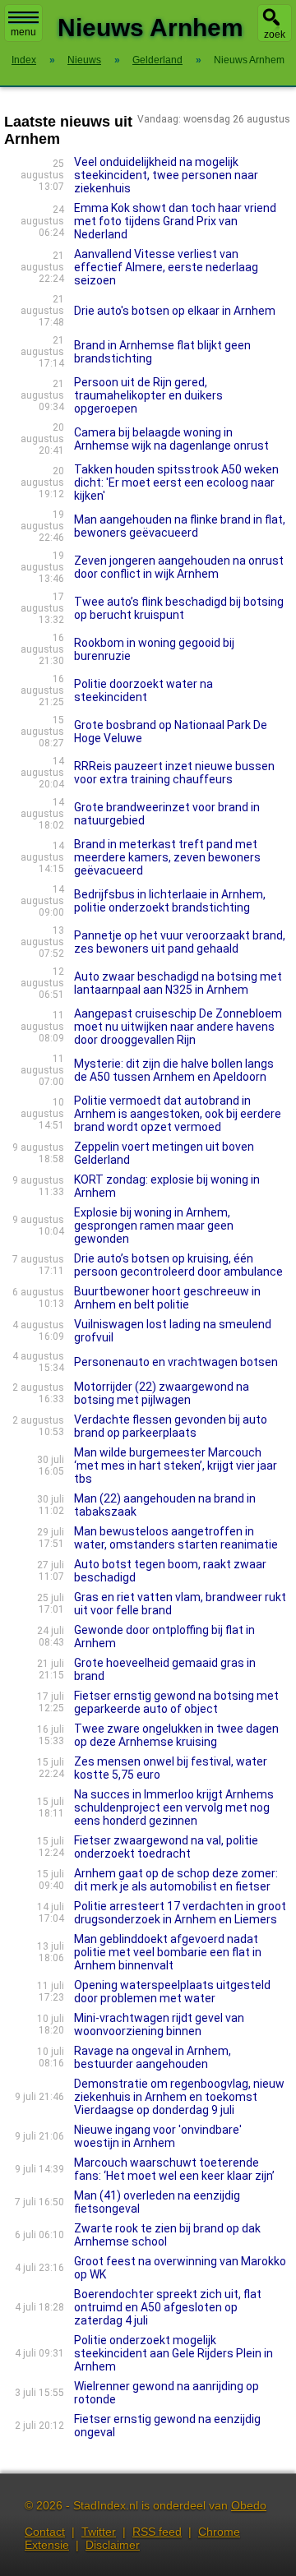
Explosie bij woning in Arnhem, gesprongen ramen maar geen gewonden (154, 1226)
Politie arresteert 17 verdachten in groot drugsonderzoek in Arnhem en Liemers (180, 1913)
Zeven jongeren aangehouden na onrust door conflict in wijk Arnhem (179, 567)
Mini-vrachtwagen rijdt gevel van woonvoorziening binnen (159, 2024)
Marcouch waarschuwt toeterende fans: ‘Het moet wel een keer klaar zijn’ (174, 2169)
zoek (275, 35)
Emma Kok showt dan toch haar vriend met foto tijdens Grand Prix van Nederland (175, 221)
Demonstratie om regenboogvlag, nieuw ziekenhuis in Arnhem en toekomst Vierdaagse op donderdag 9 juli (179, 2097)
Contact (45, 2532)
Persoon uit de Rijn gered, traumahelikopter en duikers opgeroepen (148, 395)
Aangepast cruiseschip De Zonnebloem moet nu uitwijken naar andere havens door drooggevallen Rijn (178, 1027)
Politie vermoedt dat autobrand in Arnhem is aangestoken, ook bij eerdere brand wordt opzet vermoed (178, 1114)
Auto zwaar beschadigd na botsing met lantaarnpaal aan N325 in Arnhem (178, 983)
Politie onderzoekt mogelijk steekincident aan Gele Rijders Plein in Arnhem (173, 2353)
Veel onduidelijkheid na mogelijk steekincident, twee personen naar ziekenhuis (166, 175)
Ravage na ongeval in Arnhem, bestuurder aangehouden (153, 2057)
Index (24, 60)
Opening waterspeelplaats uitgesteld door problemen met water (172, 1992)
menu (23, 32)
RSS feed (157, 2532)
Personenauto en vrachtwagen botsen (176, 1362)
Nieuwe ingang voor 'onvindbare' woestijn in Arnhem (158, 2136)
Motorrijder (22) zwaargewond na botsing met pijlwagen (162, 1393)
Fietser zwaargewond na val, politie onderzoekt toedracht (166, 1847)
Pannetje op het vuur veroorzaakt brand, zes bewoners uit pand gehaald (180, 942)
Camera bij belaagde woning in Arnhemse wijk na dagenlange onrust (171, 439)
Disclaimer (113, 2545)
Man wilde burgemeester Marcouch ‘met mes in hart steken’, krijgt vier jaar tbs (176, 1466)
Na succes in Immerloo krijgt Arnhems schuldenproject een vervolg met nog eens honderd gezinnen (174, 1807)
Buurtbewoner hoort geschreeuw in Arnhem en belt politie (167, 1298)
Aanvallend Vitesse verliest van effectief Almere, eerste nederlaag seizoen (166, 267)
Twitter (99, 2532)
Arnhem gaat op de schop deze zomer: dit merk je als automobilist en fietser (176, 1880)
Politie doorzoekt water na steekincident (143, 690)
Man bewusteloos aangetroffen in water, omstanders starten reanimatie (176, 1538)
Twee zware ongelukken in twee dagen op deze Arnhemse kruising (176, 1735)
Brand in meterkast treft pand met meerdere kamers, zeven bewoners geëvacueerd (167, 857)
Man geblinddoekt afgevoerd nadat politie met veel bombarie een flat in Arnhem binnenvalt (168, 1952)
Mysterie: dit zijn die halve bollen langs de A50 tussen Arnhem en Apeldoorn (174, 1070)
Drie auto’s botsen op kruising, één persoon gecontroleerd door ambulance (178, 1265)
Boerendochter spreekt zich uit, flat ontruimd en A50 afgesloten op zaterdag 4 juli (168, 2307)
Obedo (249, 2505)
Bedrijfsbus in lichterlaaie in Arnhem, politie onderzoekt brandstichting (170, 901)
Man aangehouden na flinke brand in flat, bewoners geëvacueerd (180, 526)
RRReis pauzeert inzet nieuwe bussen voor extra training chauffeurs (174, 773)
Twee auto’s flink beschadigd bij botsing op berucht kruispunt (179, 608)
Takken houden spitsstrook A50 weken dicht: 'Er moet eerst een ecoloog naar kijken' (176, 482)
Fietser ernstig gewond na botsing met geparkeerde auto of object (176, 1702)
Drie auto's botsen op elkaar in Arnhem (175, 311)
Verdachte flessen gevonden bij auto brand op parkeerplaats (171, 1426)
